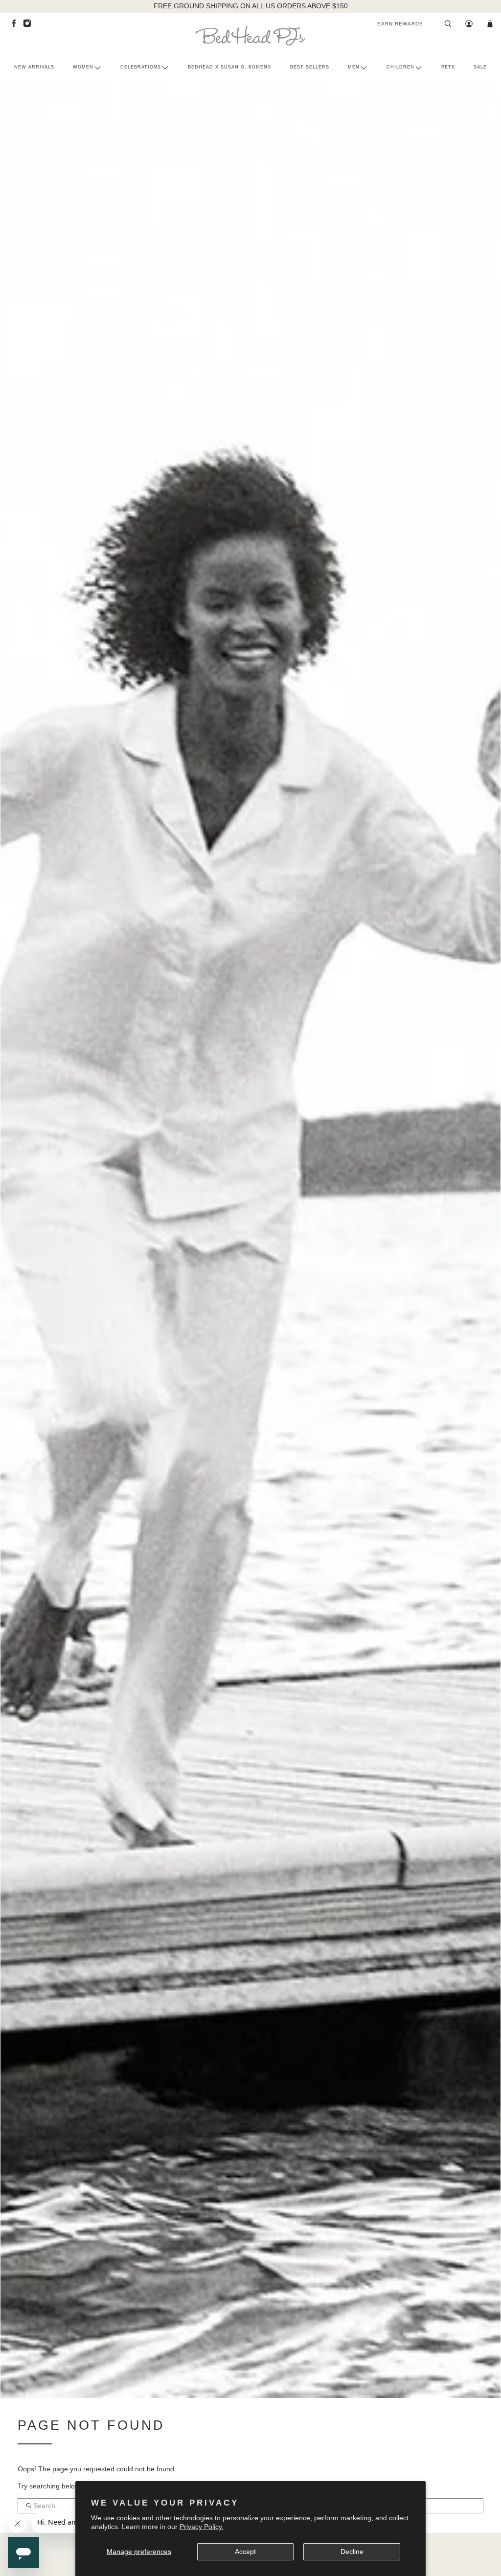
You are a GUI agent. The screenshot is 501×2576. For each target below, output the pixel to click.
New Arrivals (34, 67)
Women (83, 67)
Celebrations (141, 67)
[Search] (448, 24)
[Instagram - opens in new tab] (30, 26)
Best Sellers (310, 67)
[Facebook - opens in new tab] (16, 26)
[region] (251, 6)
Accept (245, 2552)
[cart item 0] (490, 24)
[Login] (469, 24)
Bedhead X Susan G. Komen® (230, 67)
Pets (448, 67)
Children (400, 67)
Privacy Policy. (202, 2527)
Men (354, 67)
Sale (480, 67)
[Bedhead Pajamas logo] (250, 36)
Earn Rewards (400, 24)
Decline (352, 2552)
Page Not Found (91, 2425)
